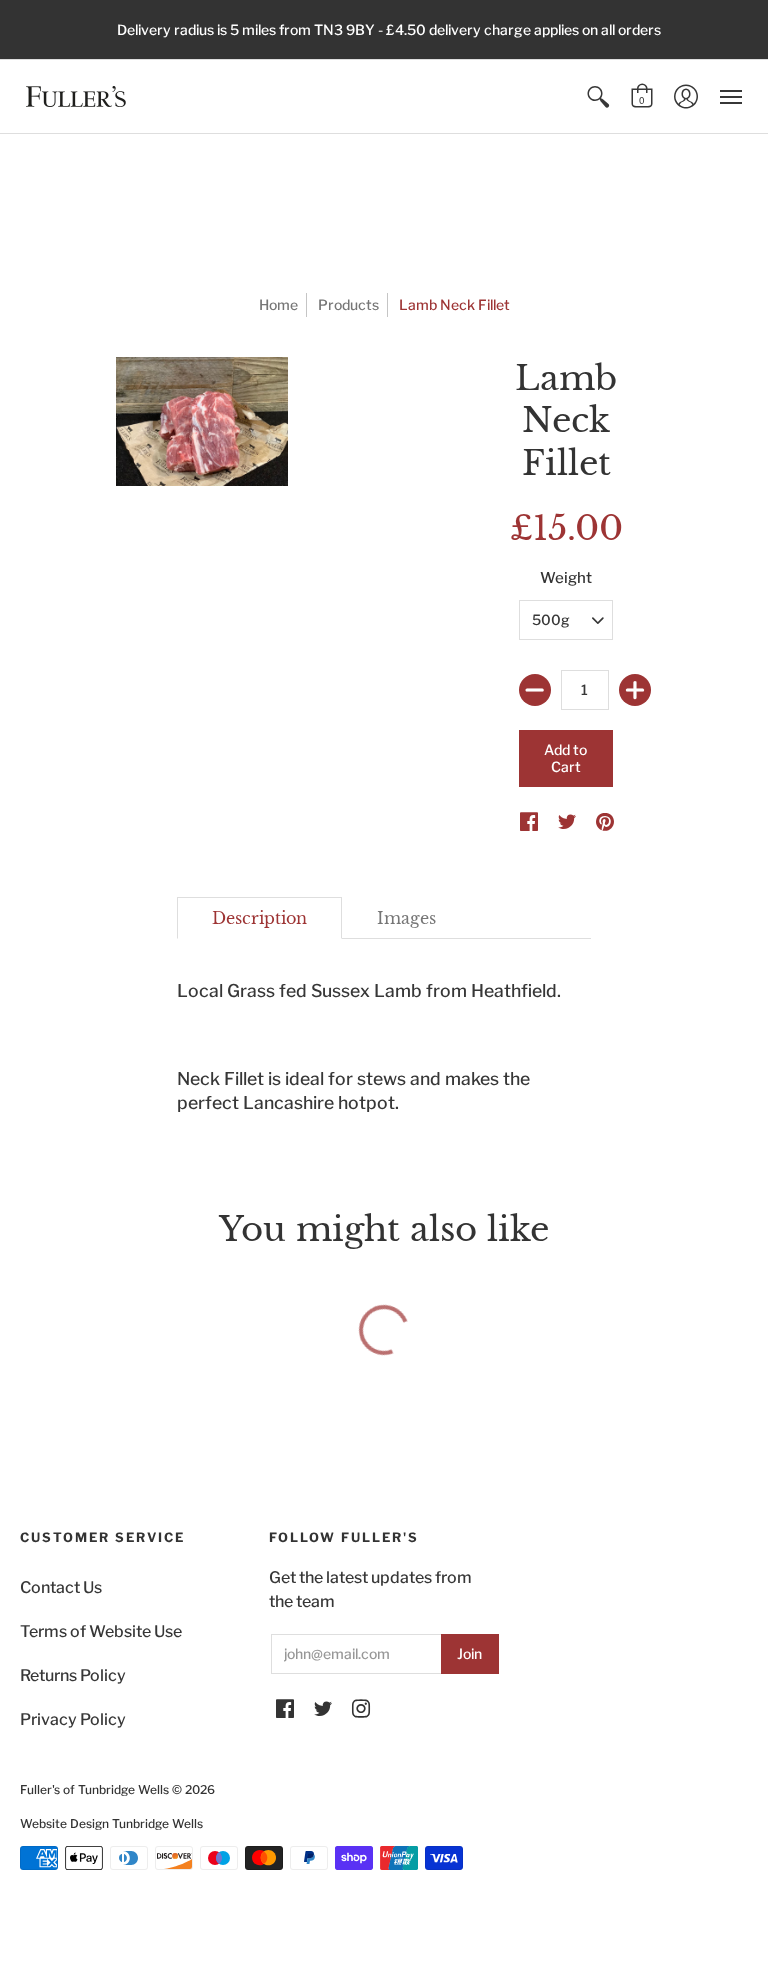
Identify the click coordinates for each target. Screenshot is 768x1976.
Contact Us (61, 1587)
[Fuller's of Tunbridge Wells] (76, 96)
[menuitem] (598, 96)
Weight (566, 578)
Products (348, 304)
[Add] (635, 690)
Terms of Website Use (101, 1631)
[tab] (259, 918)
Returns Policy (73, 1675)
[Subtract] (535, 690)
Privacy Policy (73, 1719)
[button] (598, 96)
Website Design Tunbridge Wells (111, 1823)
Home (278, 304)
